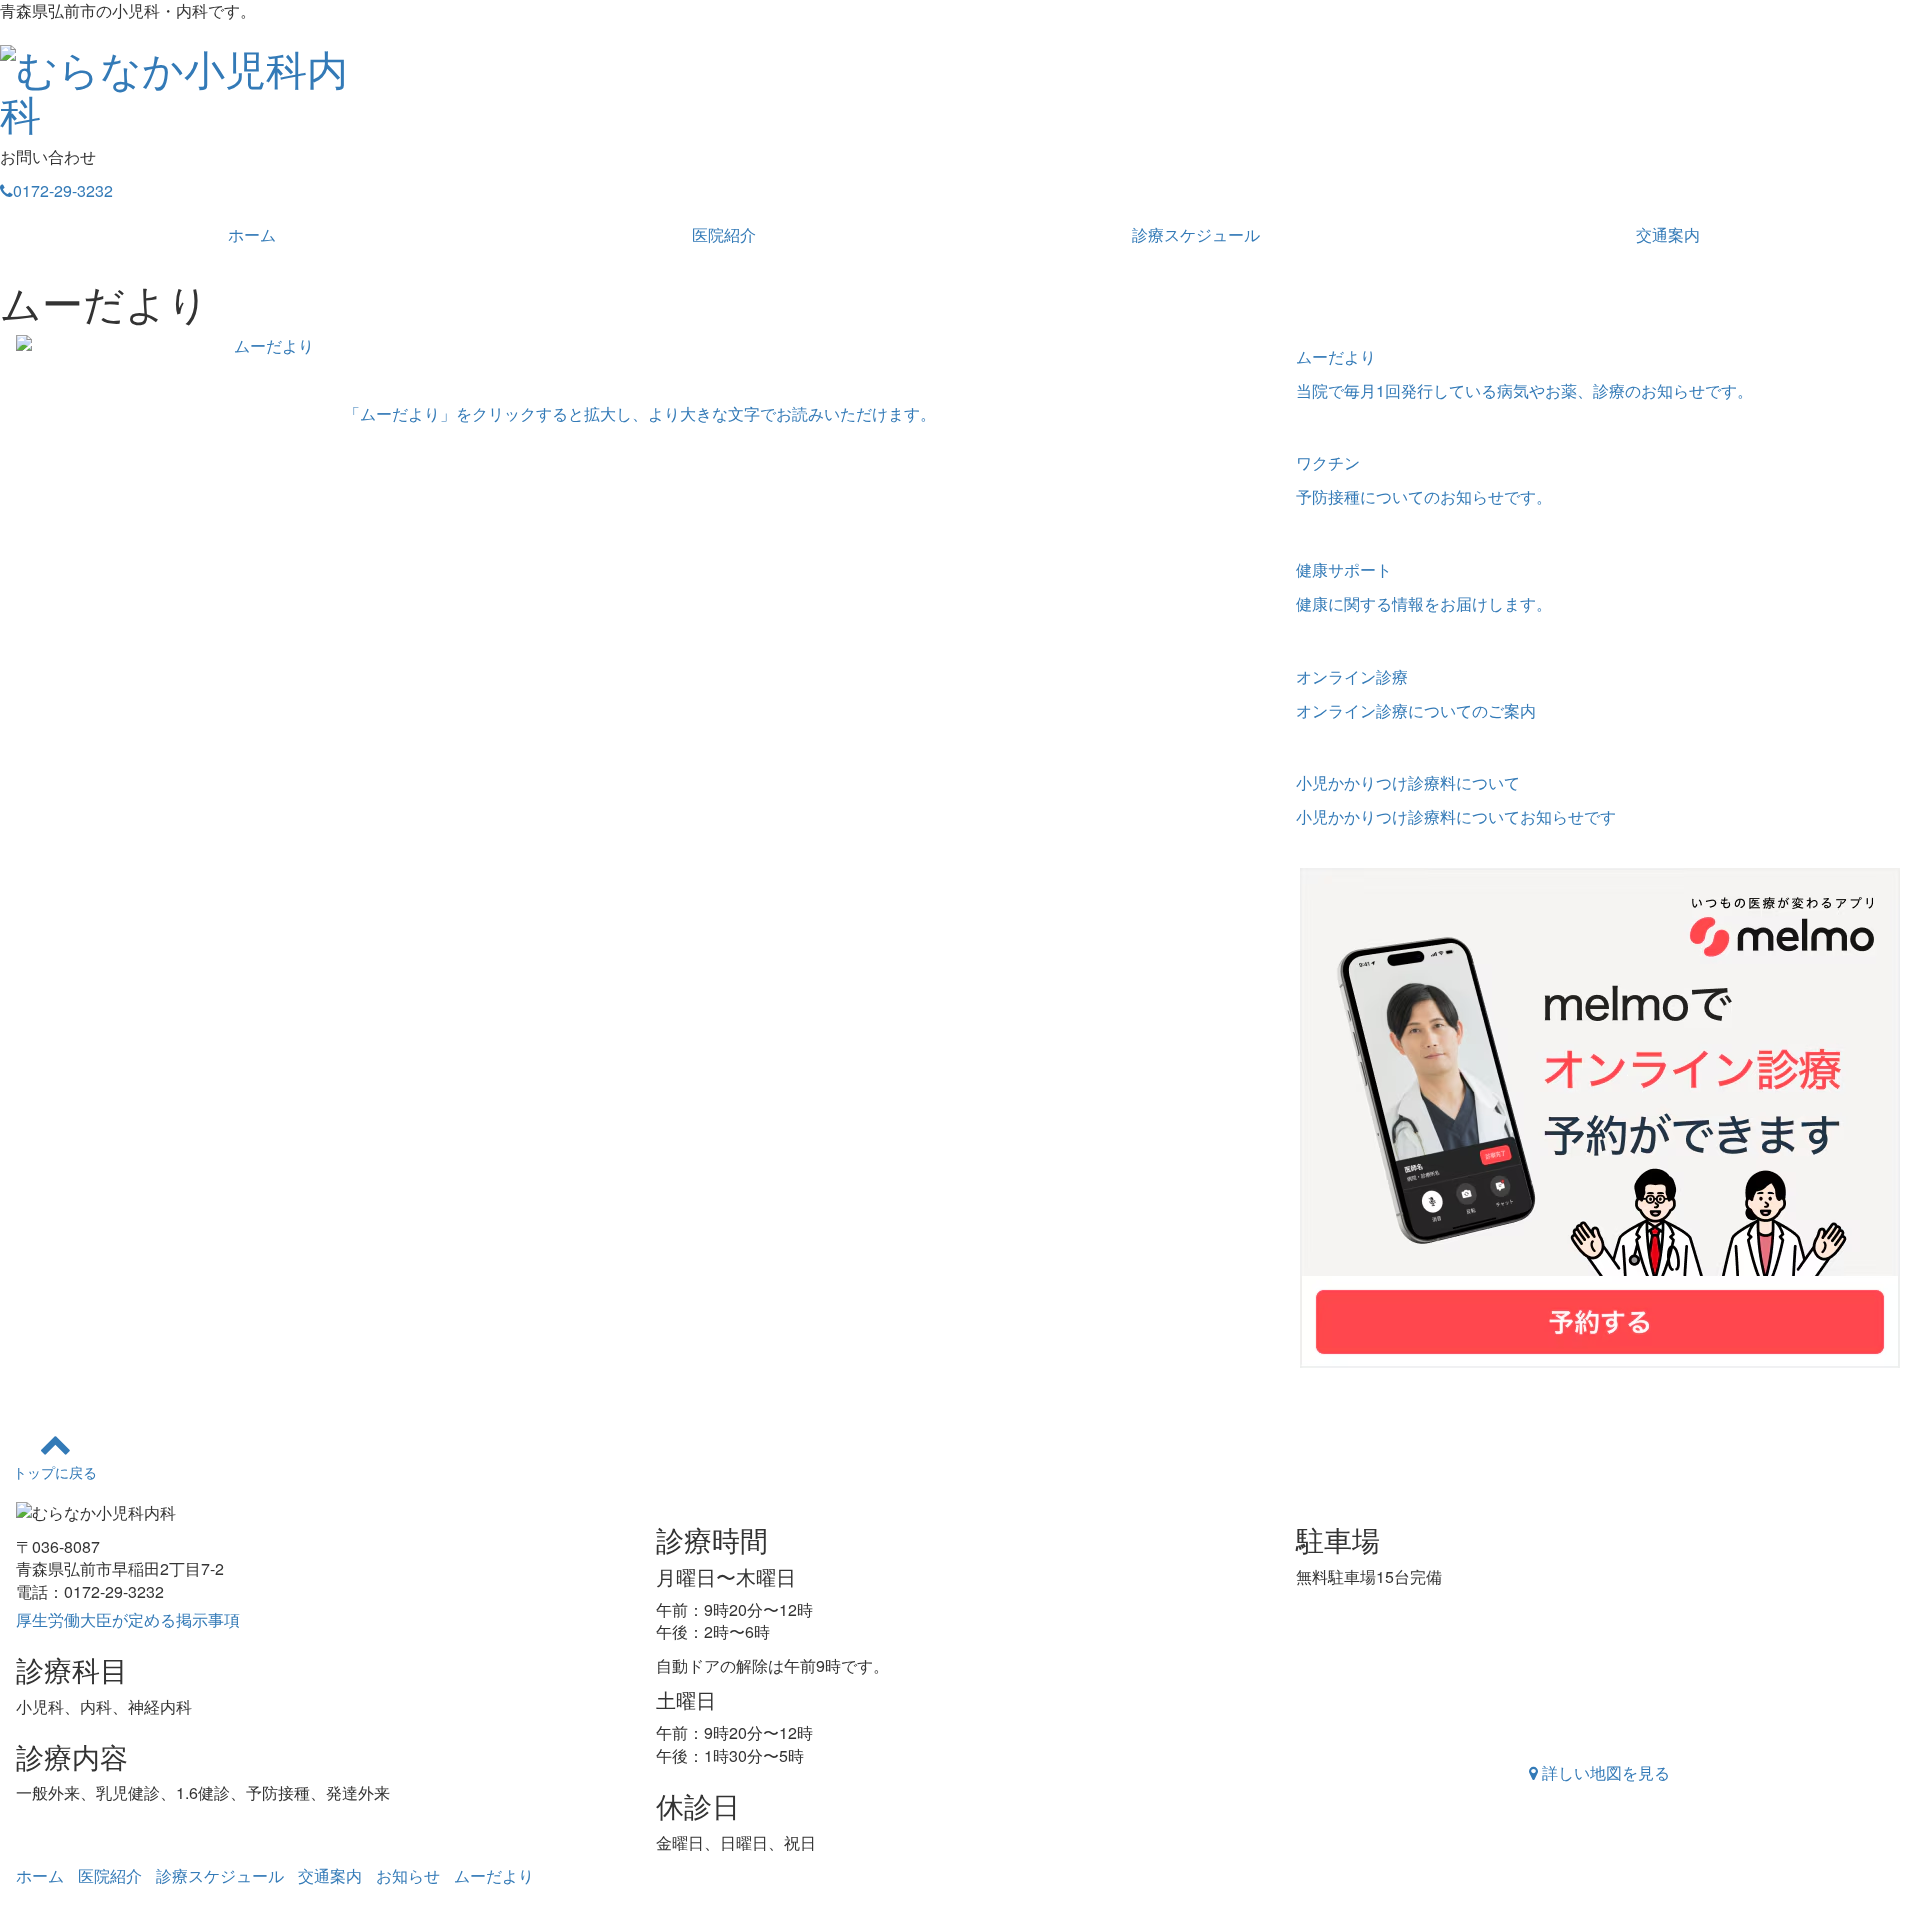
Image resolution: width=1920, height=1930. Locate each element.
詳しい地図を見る (1604, 1772)
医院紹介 (724, 234)
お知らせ (408, 1875)
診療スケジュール (1196, 234)
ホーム (252, 234)
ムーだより (494, 1875)
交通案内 (1668, 234)
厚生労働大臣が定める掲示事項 (128, 1619)
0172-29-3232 (63, 190)
